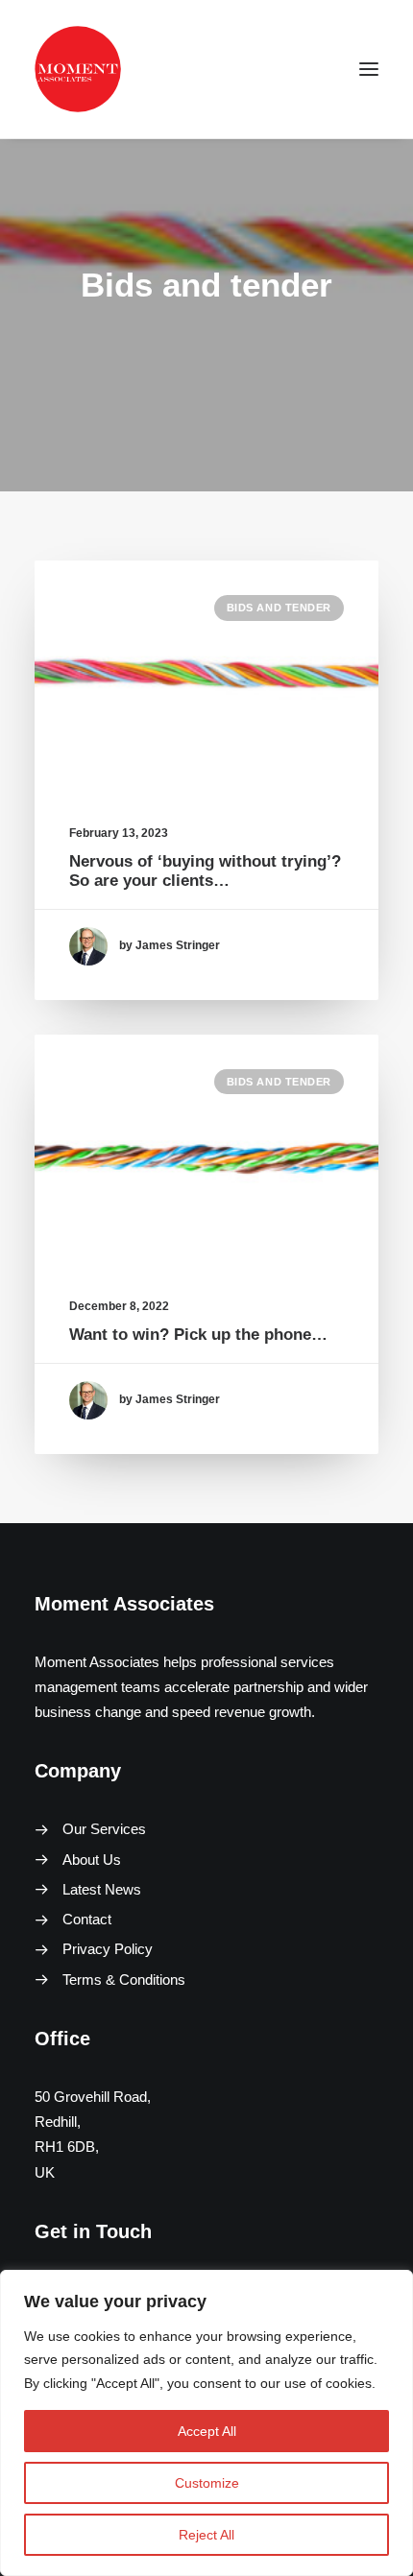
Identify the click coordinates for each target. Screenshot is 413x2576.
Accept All (207, 2431)
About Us (92, 1860)
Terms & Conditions (124, 1980)
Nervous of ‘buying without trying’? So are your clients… (205, 871)
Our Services (104, 1829)
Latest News (102, 1889)
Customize (207, 2483)
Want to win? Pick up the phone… (198, 1335)
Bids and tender (279, 608)
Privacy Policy (108, 1949)
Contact (87, 1919)
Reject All (206, 2535)
